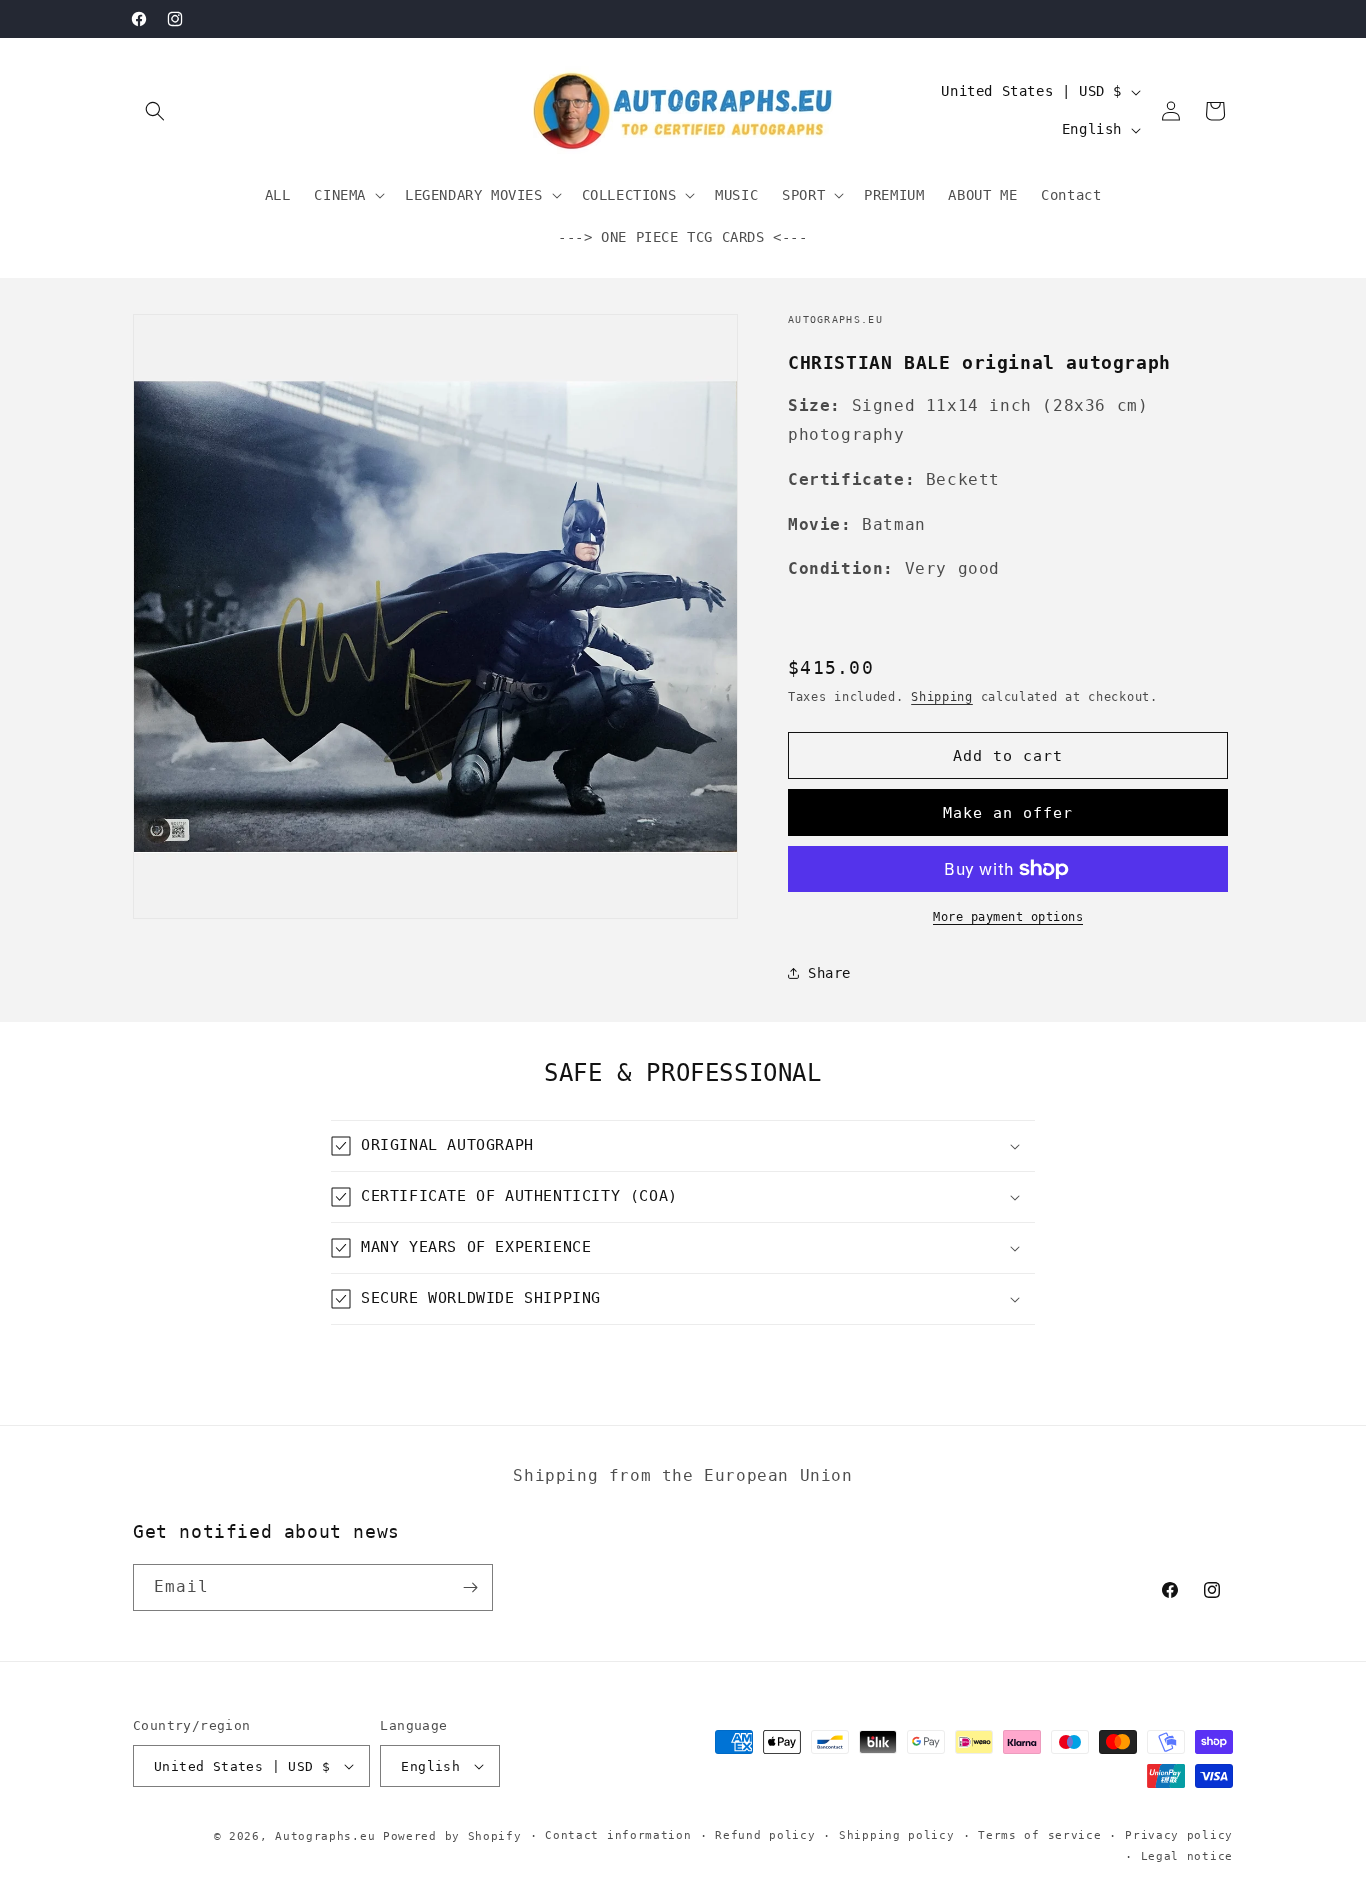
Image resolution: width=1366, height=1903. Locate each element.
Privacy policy (1179, 1835)
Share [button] (829, 973)
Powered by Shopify (452, 1836)
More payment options (1008, 917)
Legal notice (1187, 1856)
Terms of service (1039, 1835)
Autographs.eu (325, 1836)
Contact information (618, 1835)
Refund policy (765, 1835)
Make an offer (1008, 813)
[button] (155, 111)
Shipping (942, 697)
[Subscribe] (470, 1587)
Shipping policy (897, 1835)
